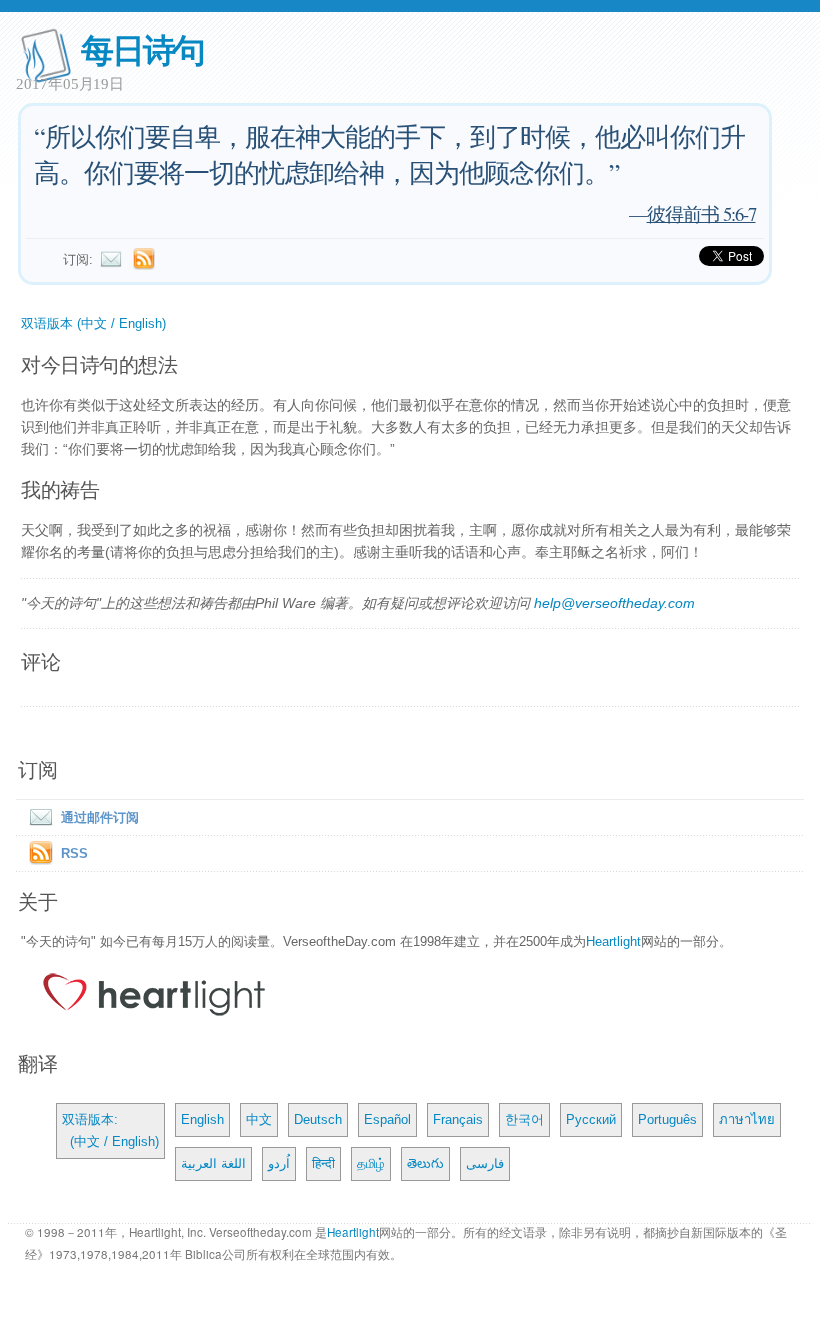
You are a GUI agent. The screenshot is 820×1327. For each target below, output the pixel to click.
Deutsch (318, 1119)
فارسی (485, 1163)
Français (458, 1119)
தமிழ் (371, 1163)
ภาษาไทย (747, 1119)
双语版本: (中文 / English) (110, 1130)
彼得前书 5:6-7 (701, 213)
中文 (259, 1119)
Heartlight (613, 941)
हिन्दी (323, 1163)
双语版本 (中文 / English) (93, 323)
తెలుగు (425, 1163)
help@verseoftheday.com (614, 603)
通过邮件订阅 (100, 817)
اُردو (279, 1163)
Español (387, 1119)
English (202, 1119)
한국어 (524, 1119)
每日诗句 (142, 48)
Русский (591, 1119)
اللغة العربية (213, 1163)
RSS (74, 853)
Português (667, 1119)
